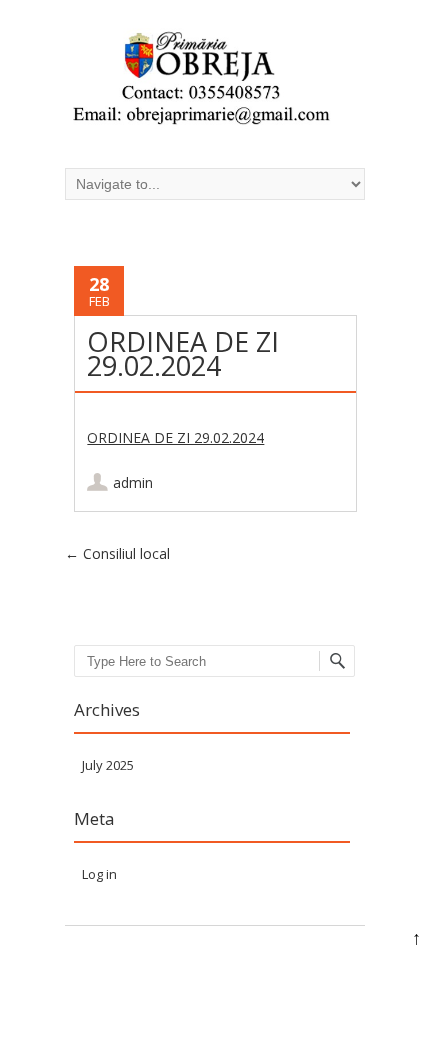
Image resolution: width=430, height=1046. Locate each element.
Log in (99, 874)
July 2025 (108, 765)
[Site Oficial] (200, 81)
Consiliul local (117, 553)
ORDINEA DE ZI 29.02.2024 (175, 437)
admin (133, 482)
